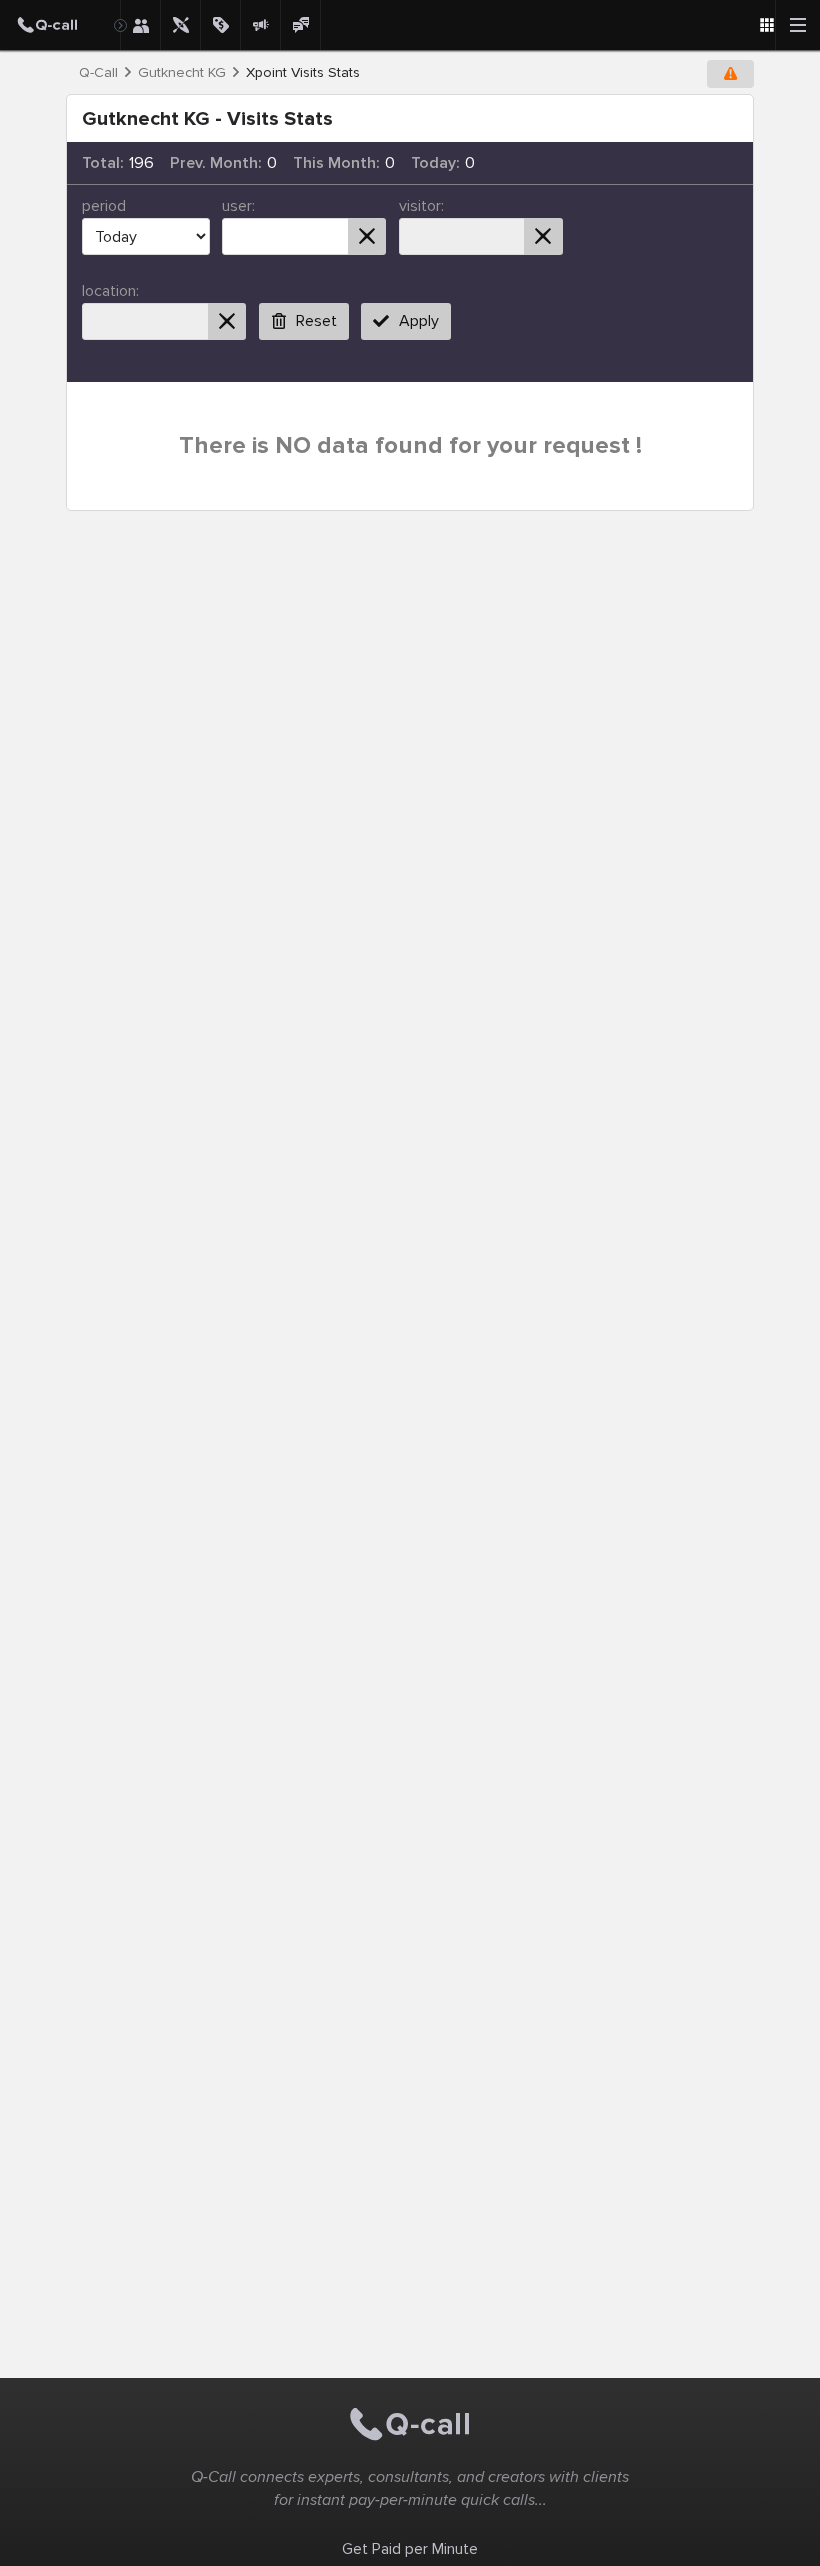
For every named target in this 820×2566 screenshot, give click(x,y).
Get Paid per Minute (410, 2549)
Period (104, 206)
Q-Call (98, 73)
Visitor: (421, 206)
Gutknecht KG (182, 73)
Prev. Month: (216, 163)
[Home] (60, 25)
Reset (316, 321)
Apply (419, 321)
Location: (110, 291)
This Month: (336, 163)
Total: (103, 163)
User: (238, 206)
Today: (435, 163)
